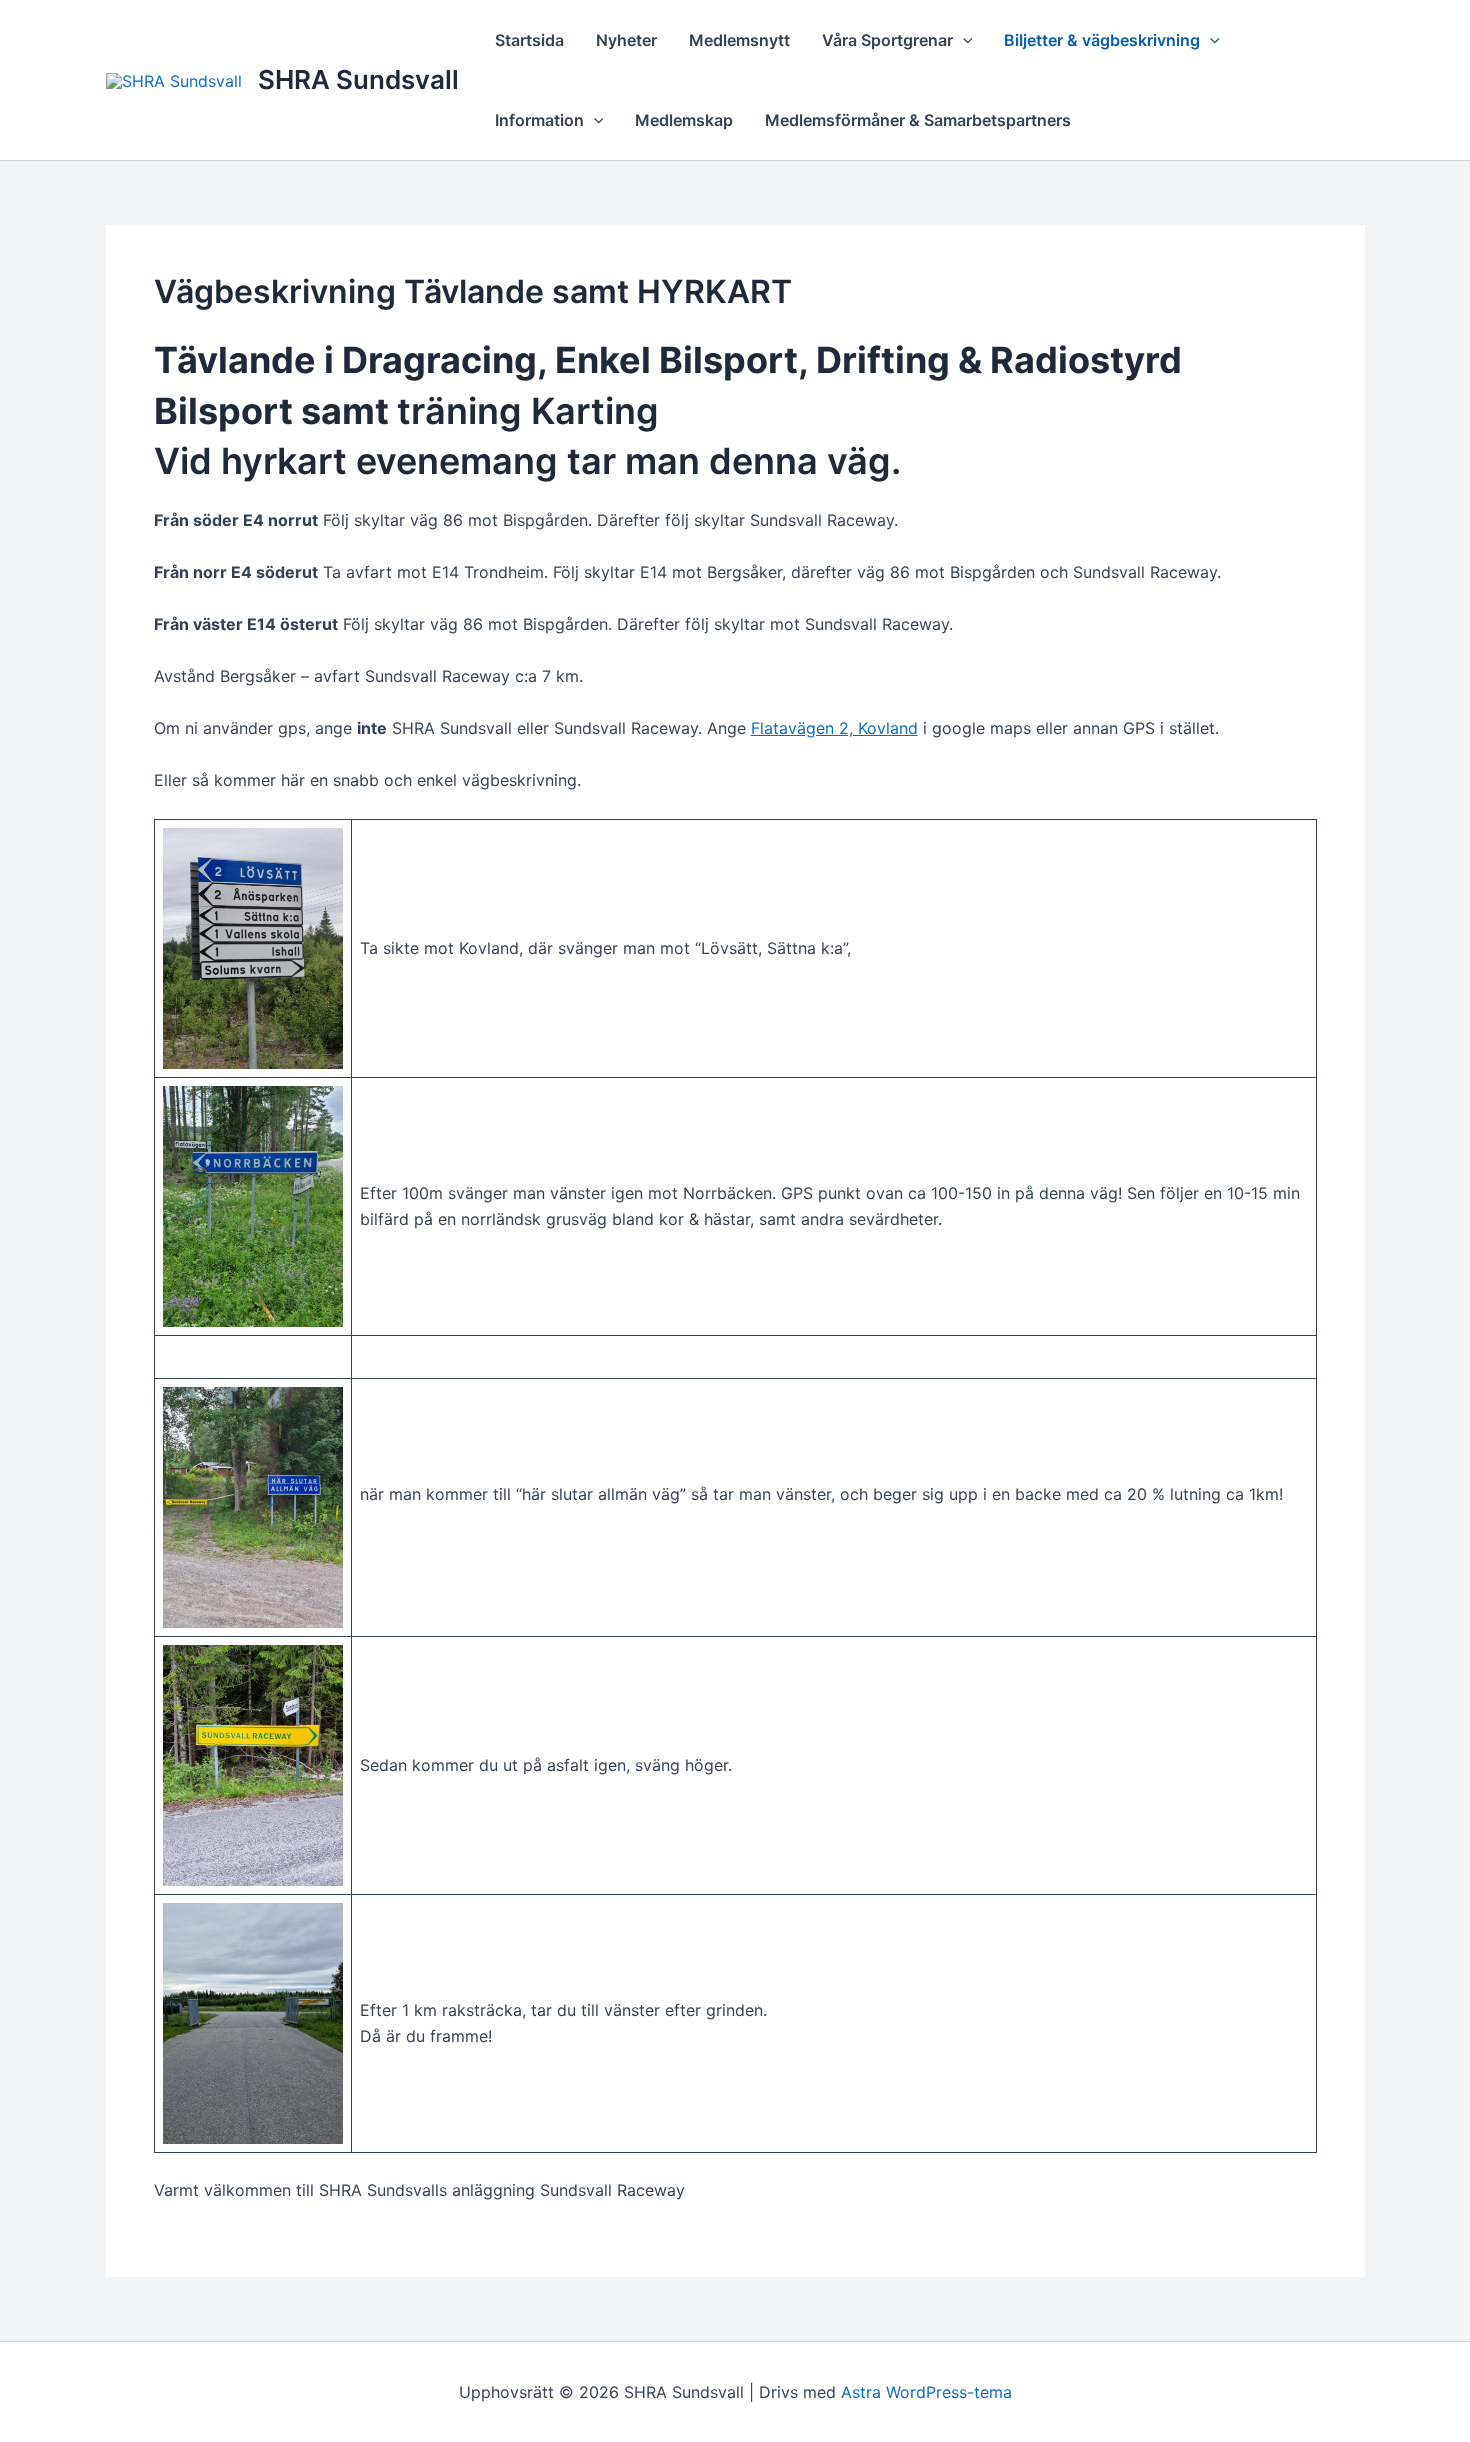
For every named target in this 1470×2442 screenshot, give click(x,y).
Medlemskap (684, 120)
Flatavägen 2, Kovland (834, 728)
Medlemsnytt (739, 40)
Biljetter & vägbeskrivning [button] (1102, 40)
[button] (963, 40)
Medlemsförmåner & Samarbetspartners (918, 120)
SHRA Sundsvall (358, 79)
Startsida (529, 40)
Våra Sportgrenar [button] (887, 40)
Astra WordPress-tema (926, 2392)
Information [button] (539, 120)
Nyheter (626, 40)
